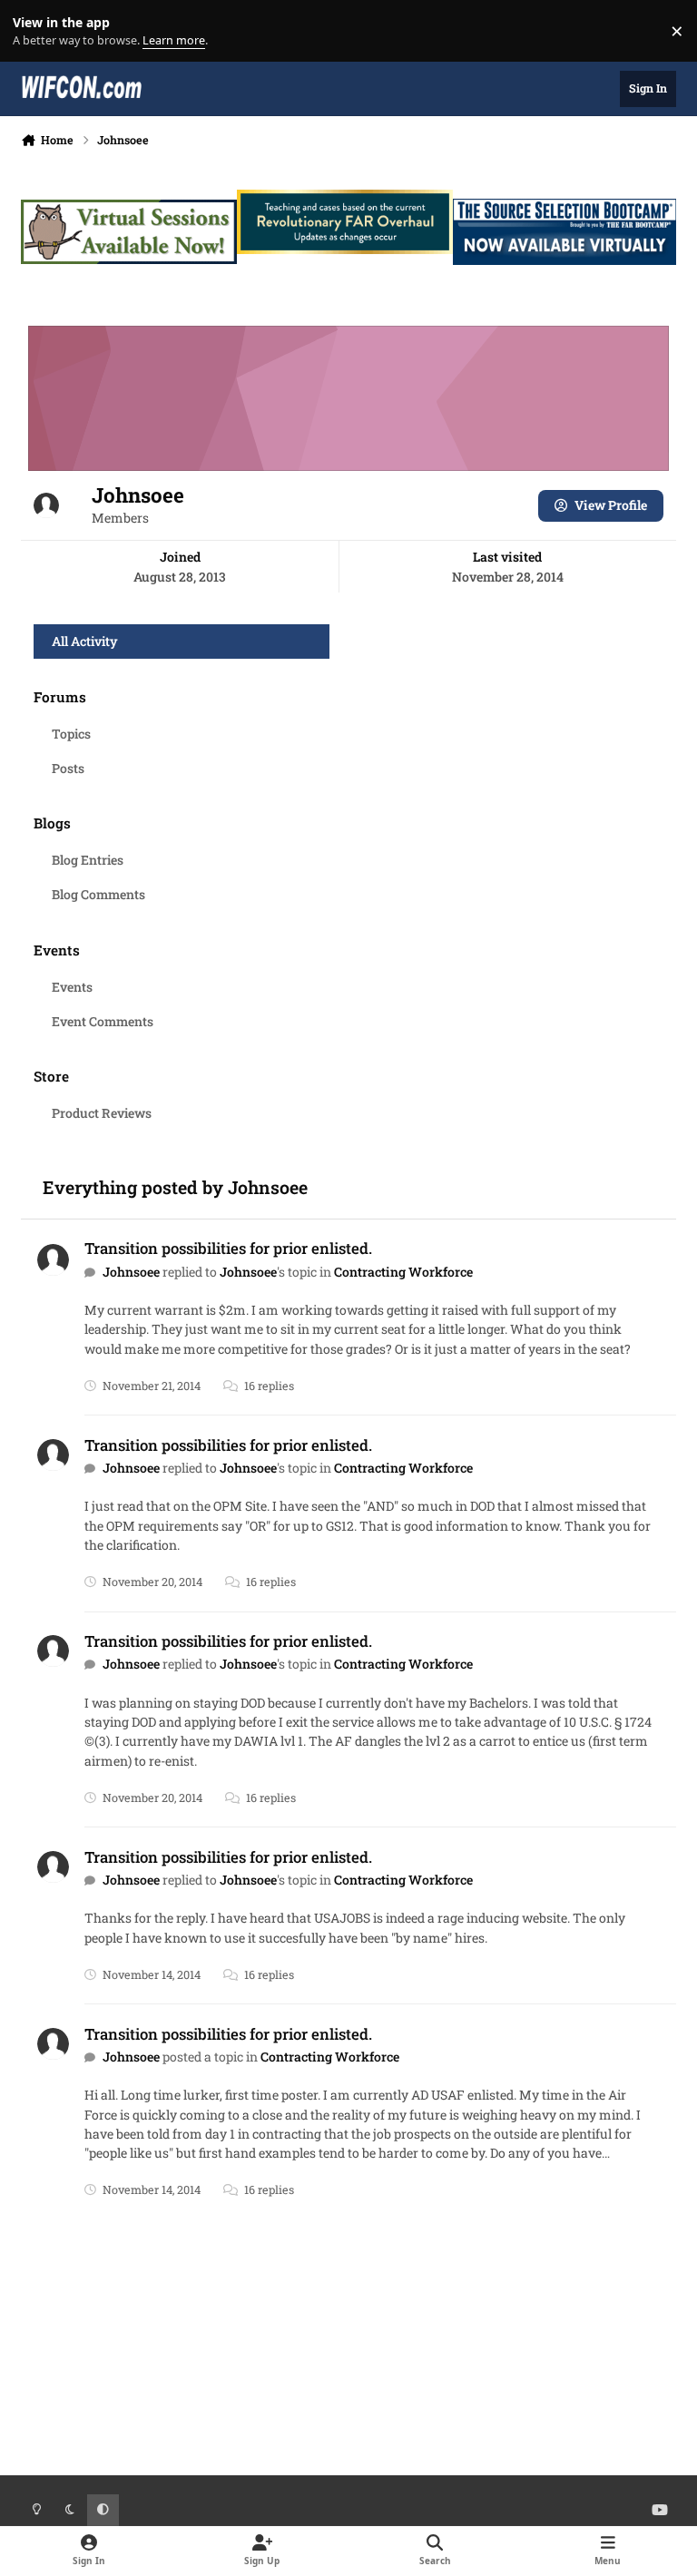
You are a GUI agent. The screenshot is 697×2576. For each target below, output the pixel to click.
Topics (71, 734)
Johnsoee (131, 1272)
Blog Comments (98, 894)
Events (72, 987)
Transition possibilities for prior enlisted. (228, 1248)
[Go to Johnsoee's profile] (53, 1260)
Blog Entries (88, 860)
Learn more (35, 31)
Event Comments (103, 1021)
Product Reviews (102, 1113)
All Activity (85, 641)
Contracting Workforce (403, 1272)
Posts (68, 768)
